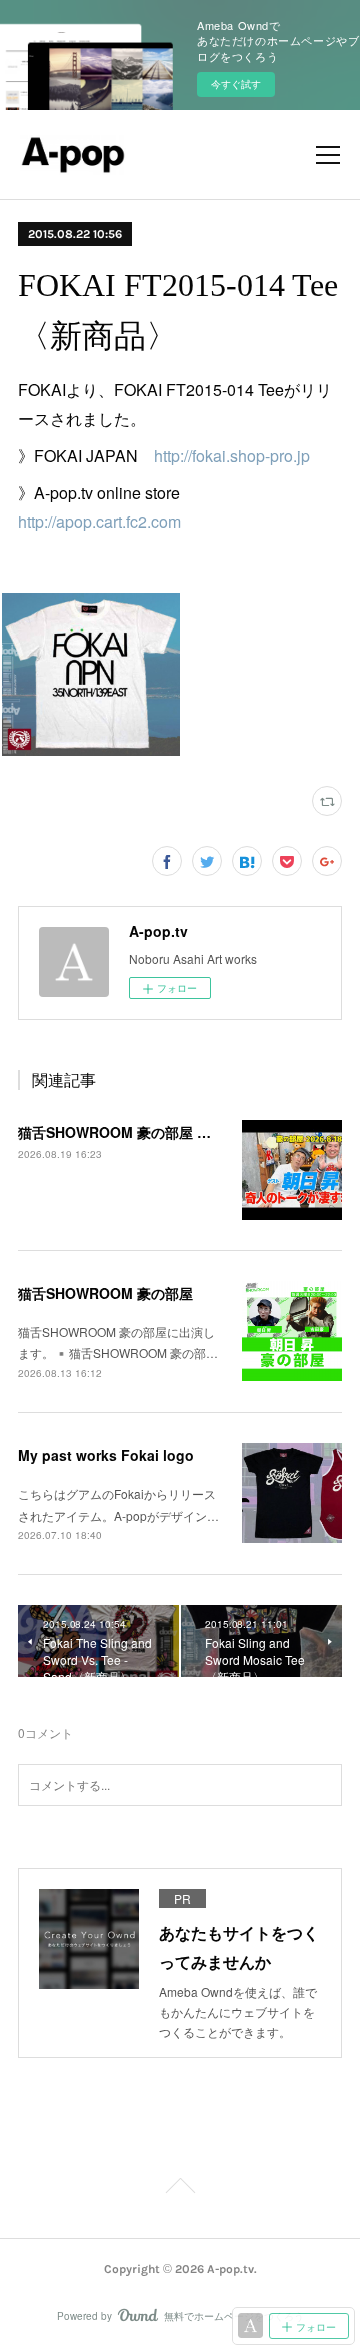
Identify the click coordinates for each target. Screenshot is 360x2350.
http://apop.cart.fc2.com (99, 521)
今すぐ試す (236, 84)
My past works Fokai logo (106, 1455)
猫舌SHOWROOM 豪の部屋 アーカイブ (142, 1132)
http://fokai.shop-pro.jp (232, 455)
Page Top (180, 2189)
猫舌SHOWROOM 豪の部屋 (105, 1293)
